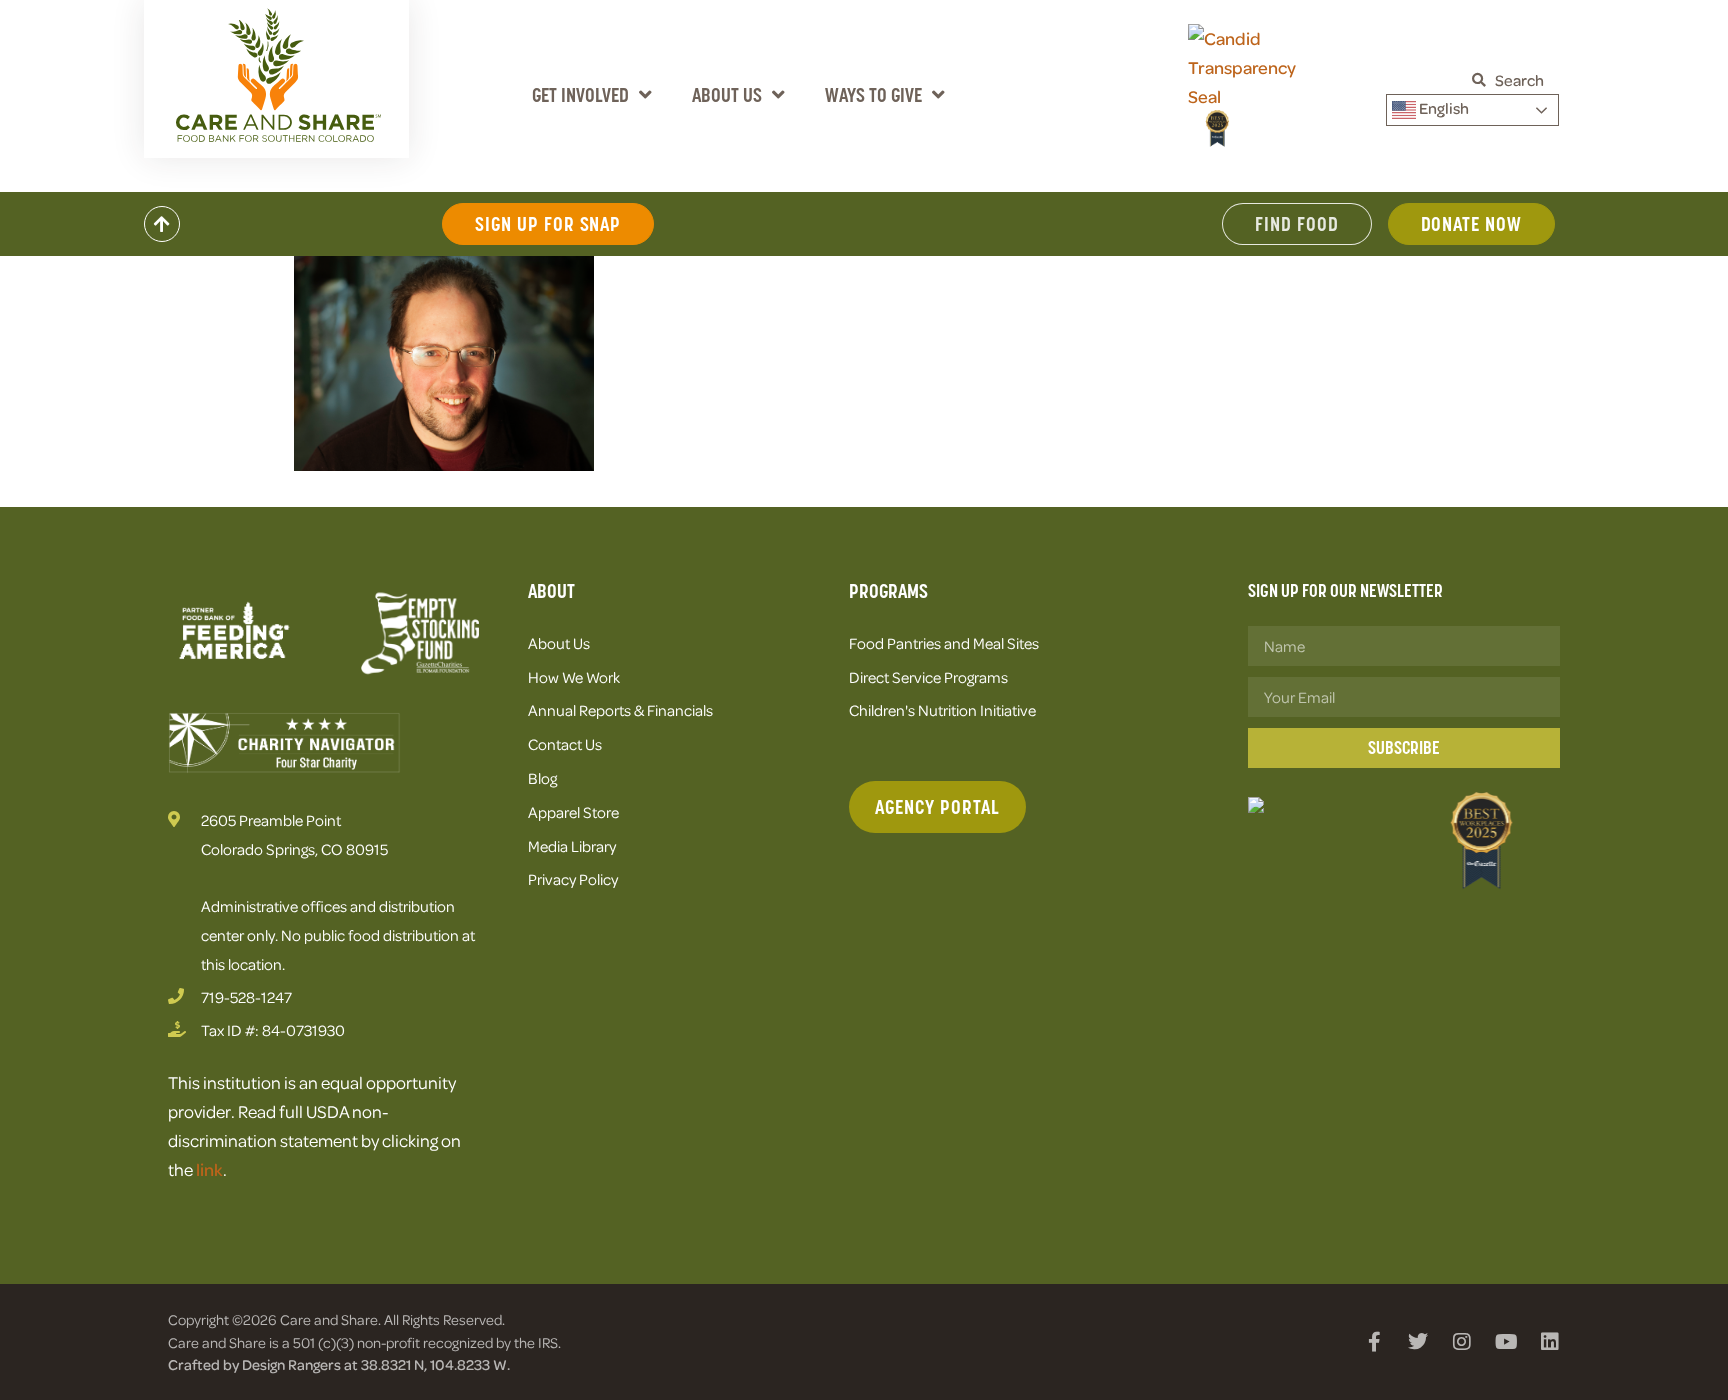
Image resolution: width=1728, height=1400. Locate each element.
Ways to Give (873, 95)
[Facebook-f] (1374, 1342)
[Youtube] (1506, 1342)
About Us (727, 95)
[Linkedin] (1550, 1342)
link (209, 1169)
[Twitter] (1418, 1342)
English (1442, 108)
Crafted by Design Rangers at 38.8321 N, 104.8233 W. (339, 1364)
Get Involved (580, 95)
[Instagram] (1462, 1342)
